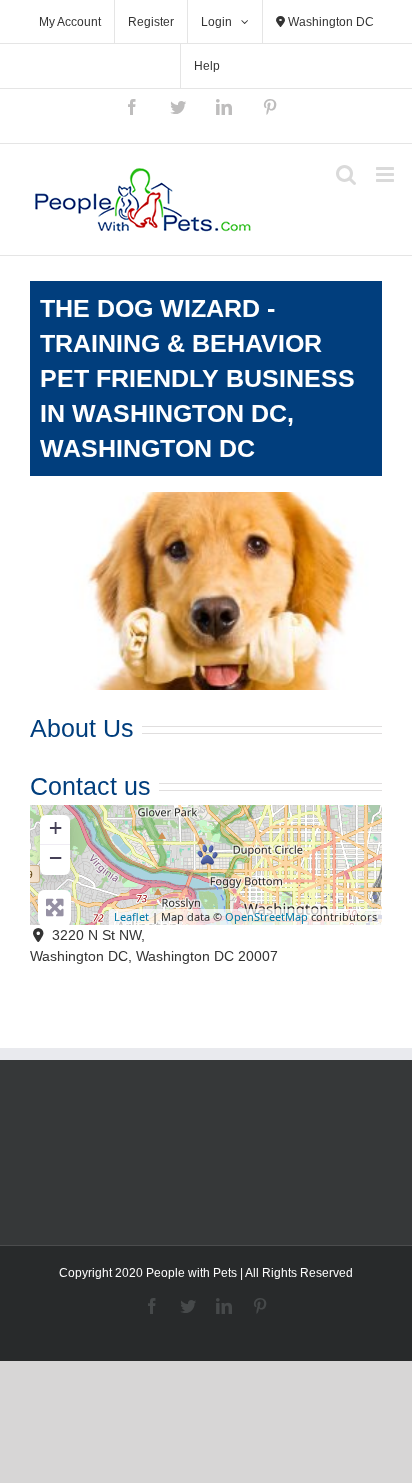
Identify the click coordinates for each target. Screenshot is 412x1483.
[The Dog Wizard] (207, 854)
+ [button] (55, 827)
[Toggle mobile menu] (386, 174)
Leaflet (131, 916)
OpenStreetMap (266, 916)
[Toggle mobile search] (346, 174)
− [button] (55, 857)
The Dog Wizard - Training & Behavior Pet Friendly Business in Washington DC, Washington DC (197, 378)
